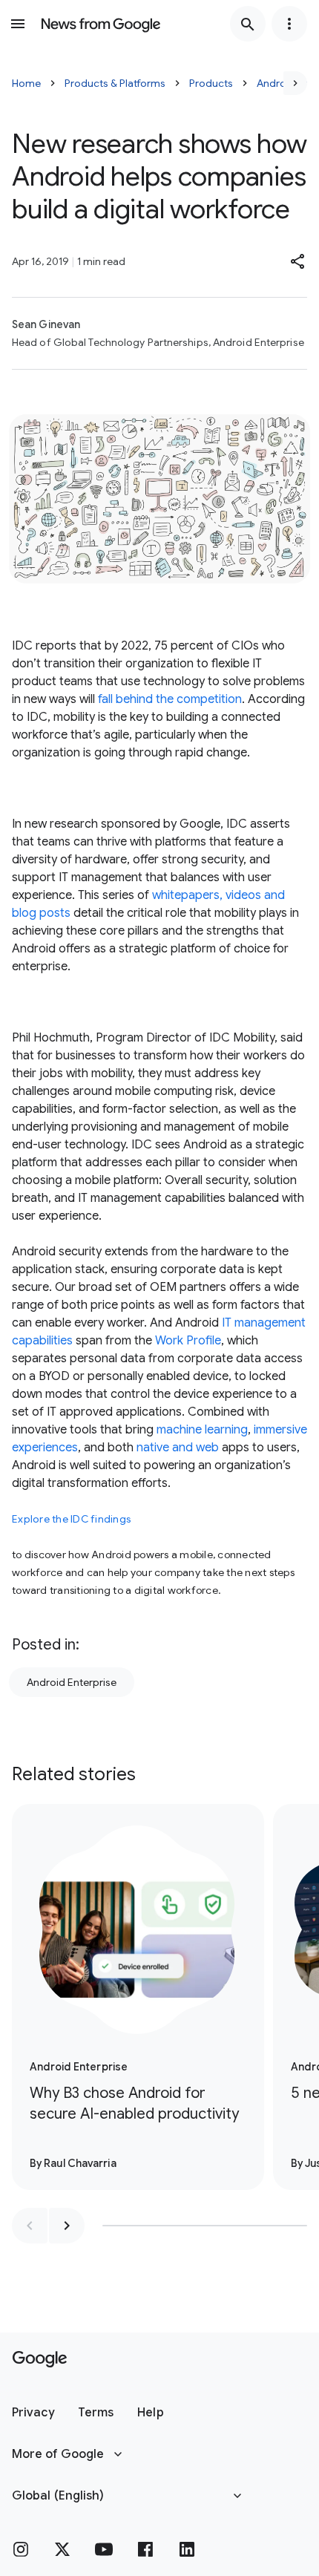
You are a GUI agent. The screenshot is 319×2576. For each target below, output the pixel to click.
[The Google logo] (40, 2359)
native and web (178, 1448)
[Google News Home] (101, 24)
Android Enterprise (72, 1682)
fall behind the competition (170, 699)
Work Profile (188, 1341)
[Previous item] (30, 2226)
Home (26, 83)
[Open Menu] (18, 24)
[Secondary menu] (289, 24)
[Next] (295, 83)
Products (211, 83)
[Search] (248, 24)
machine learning (202, 1430)
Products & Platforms (115, 83)
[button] (298, 261)
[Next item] (67, 2226)
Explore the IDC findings (72, 1519)
